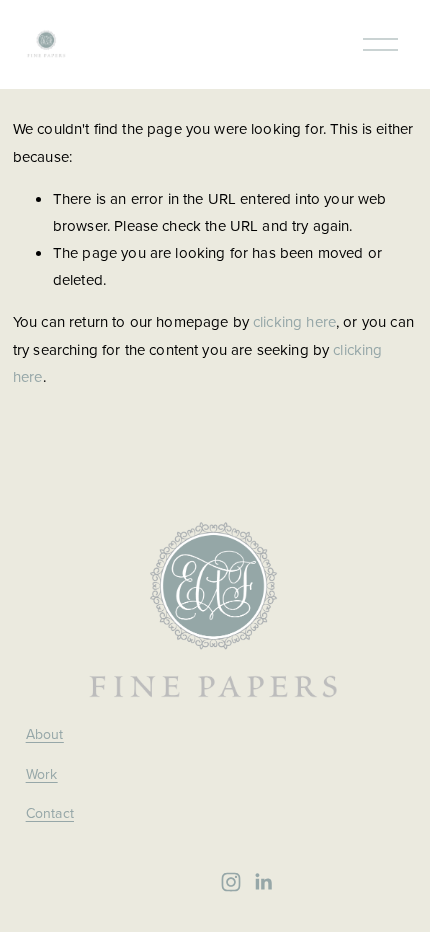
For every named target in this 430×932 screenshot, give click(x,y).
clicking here (294, 321)
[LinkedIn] (263, 882)
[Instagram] (231, 882)
